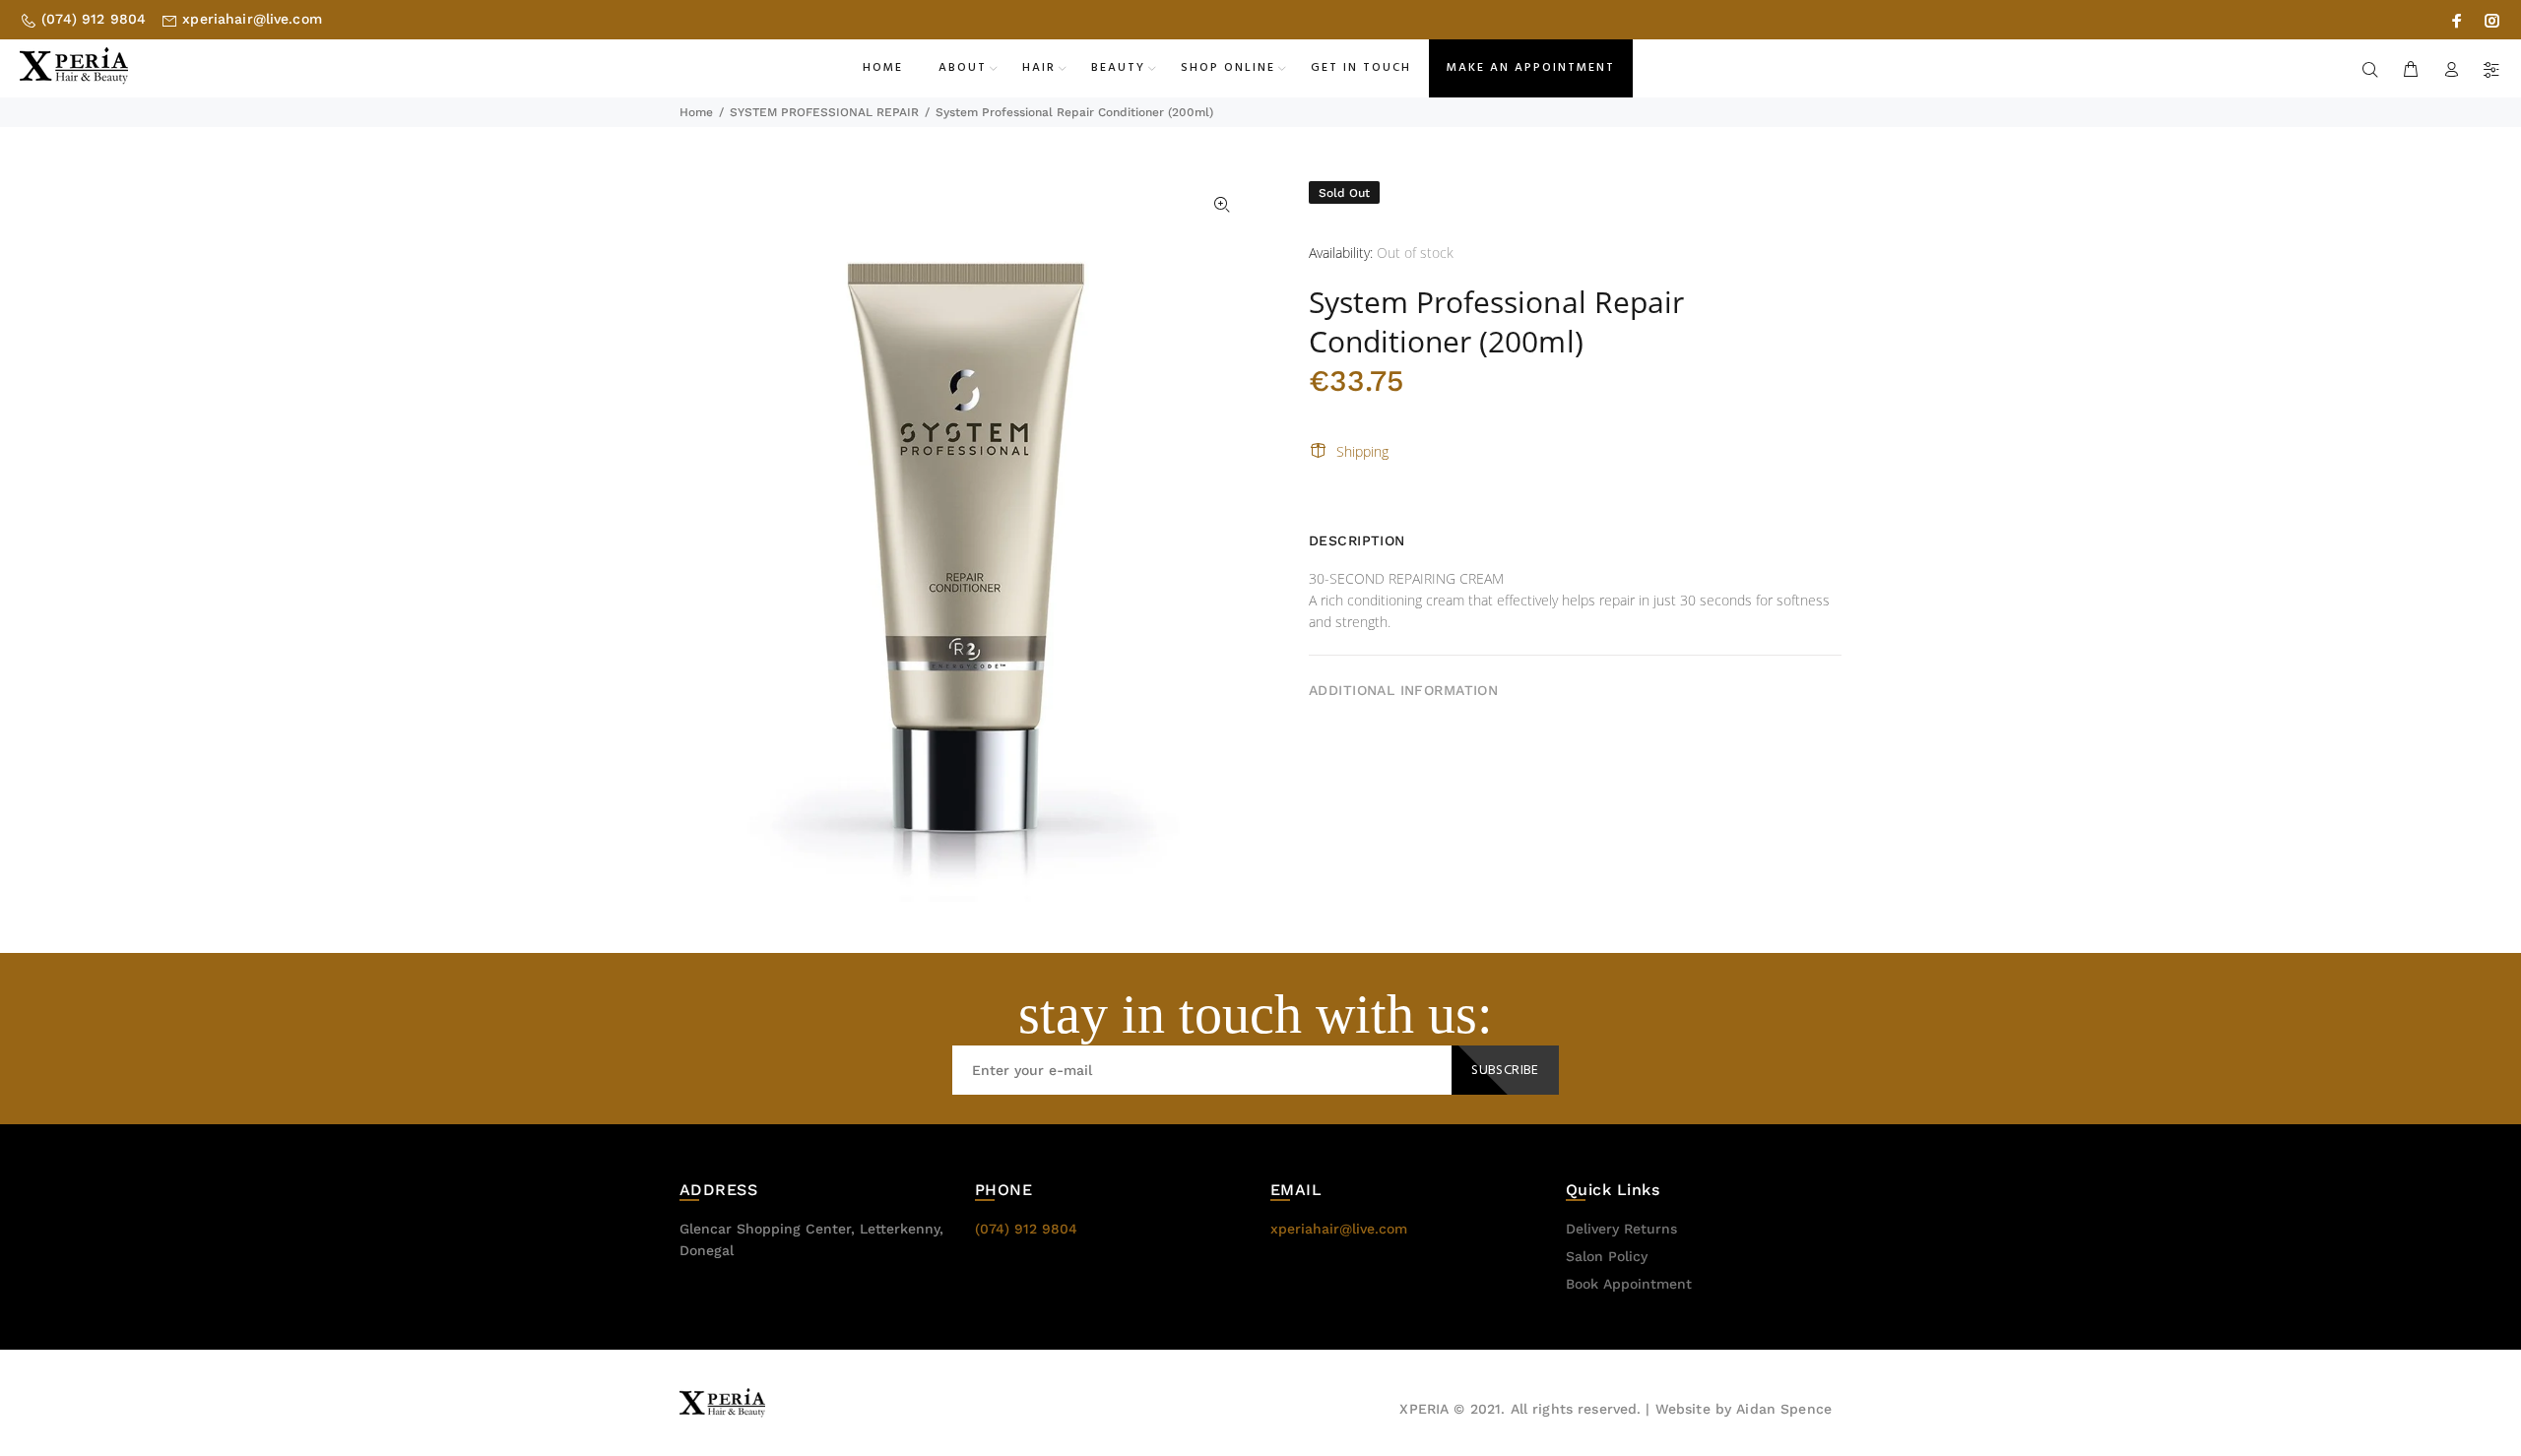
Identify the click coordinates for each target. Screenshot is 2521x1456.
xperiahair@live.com (252, 19)
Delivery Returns (1621, 1229)
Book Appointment (1629, 1284)
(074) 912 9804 (94, 19)
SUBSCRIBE (1505, 1071)
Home (696, 112)
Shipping (1362, 451)
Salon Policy (1607, 1256)
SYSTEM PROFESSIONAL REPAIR (824, 112)
